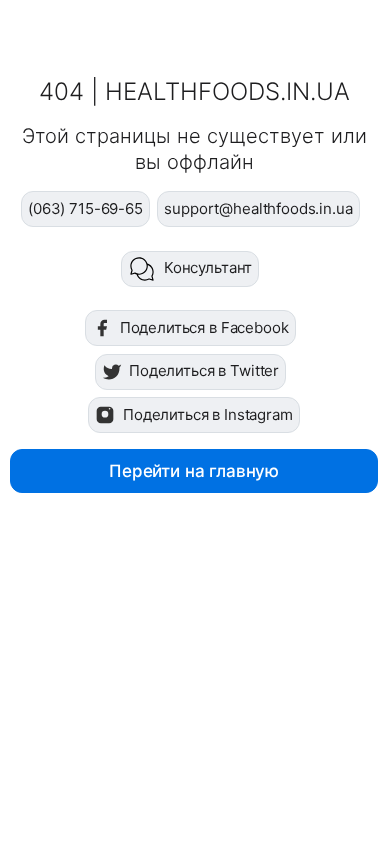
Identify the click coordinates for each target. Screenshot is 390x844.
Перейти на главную (194, 471)
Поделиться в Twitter (204, 370)
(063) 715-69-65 (85, 208)
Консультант (208, 267)
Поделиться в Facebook (204, 327)
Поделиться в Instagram (208, 414)
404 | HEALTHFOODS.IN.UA (194, 91)
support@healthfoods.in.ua (258, 208)
